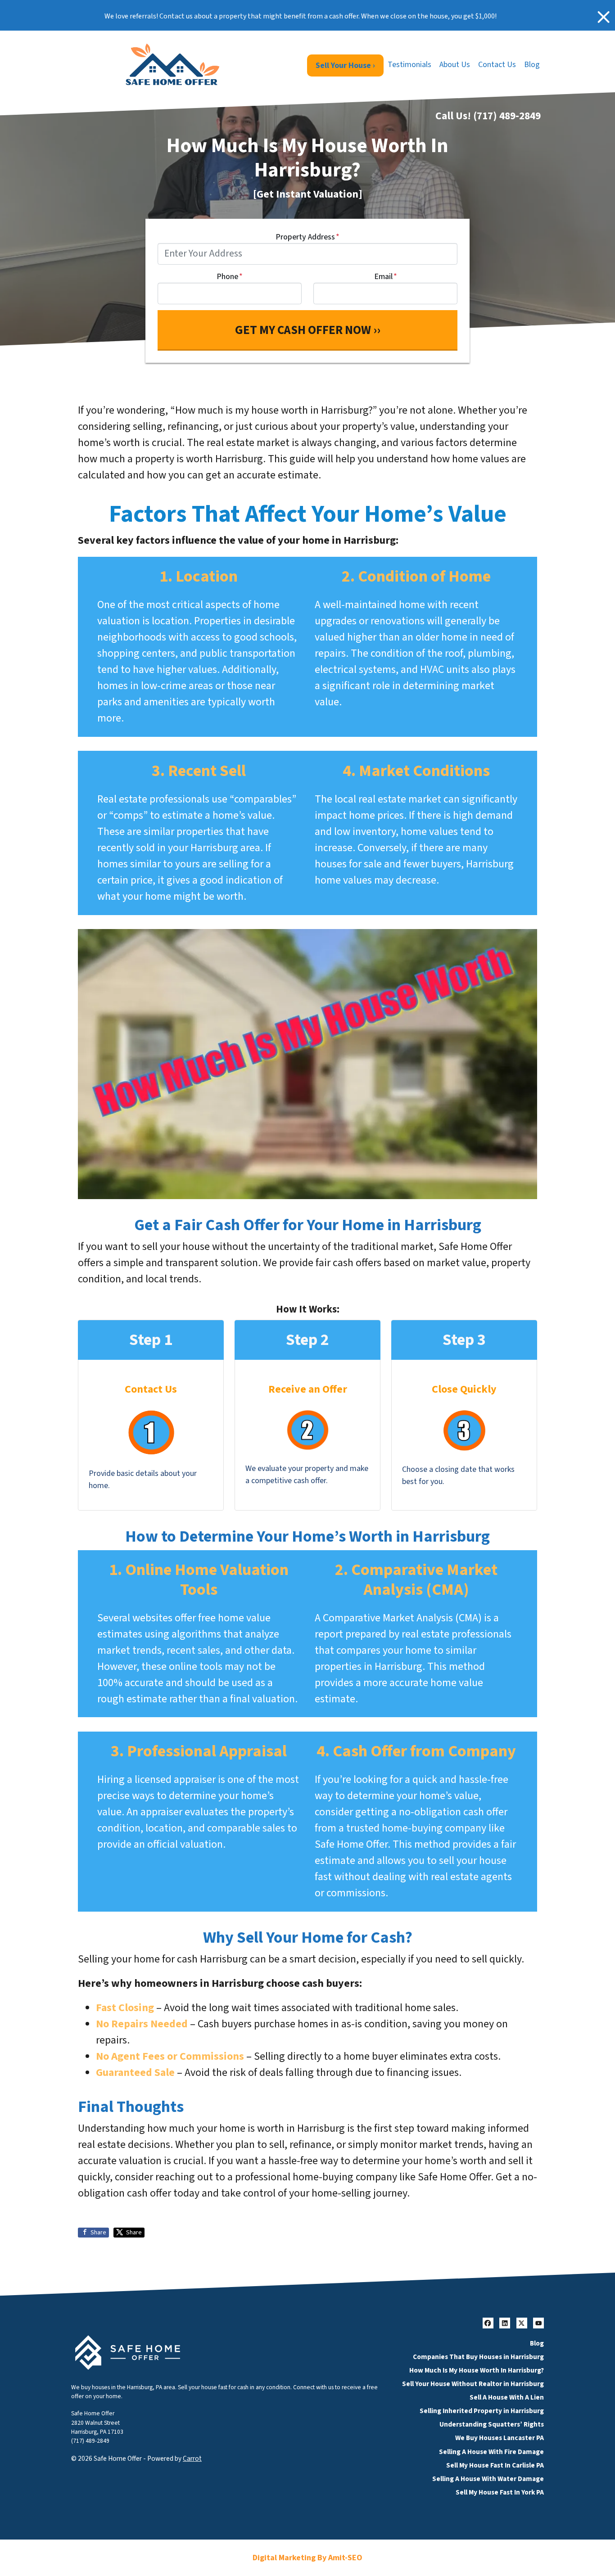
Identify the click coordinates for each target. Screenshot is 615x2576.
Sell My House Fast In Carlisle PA (495, 2465)
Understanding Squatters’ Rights (492, 2424)
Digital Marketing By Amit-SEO (307, 2558)
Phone (230, 277)
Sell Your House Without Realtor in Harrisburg (473, 2384)
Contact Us (497, 65)
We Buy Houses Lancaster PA (500, 2438)
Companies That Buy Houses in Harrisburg (478, 2357)
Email (386, 277)
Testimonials (409, 65)
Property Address (307, 237)
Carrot (192, 2459)
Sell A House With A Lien (507, 2397)
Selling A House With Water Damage (488, 2479)
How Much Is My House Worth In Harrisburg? (477, 2370)
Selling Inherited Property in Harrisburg (482, 2411)
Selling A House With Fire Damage (491, 2452)
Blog (532, 65)
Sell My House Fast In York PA (500, 2492)
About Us (455, 65)
